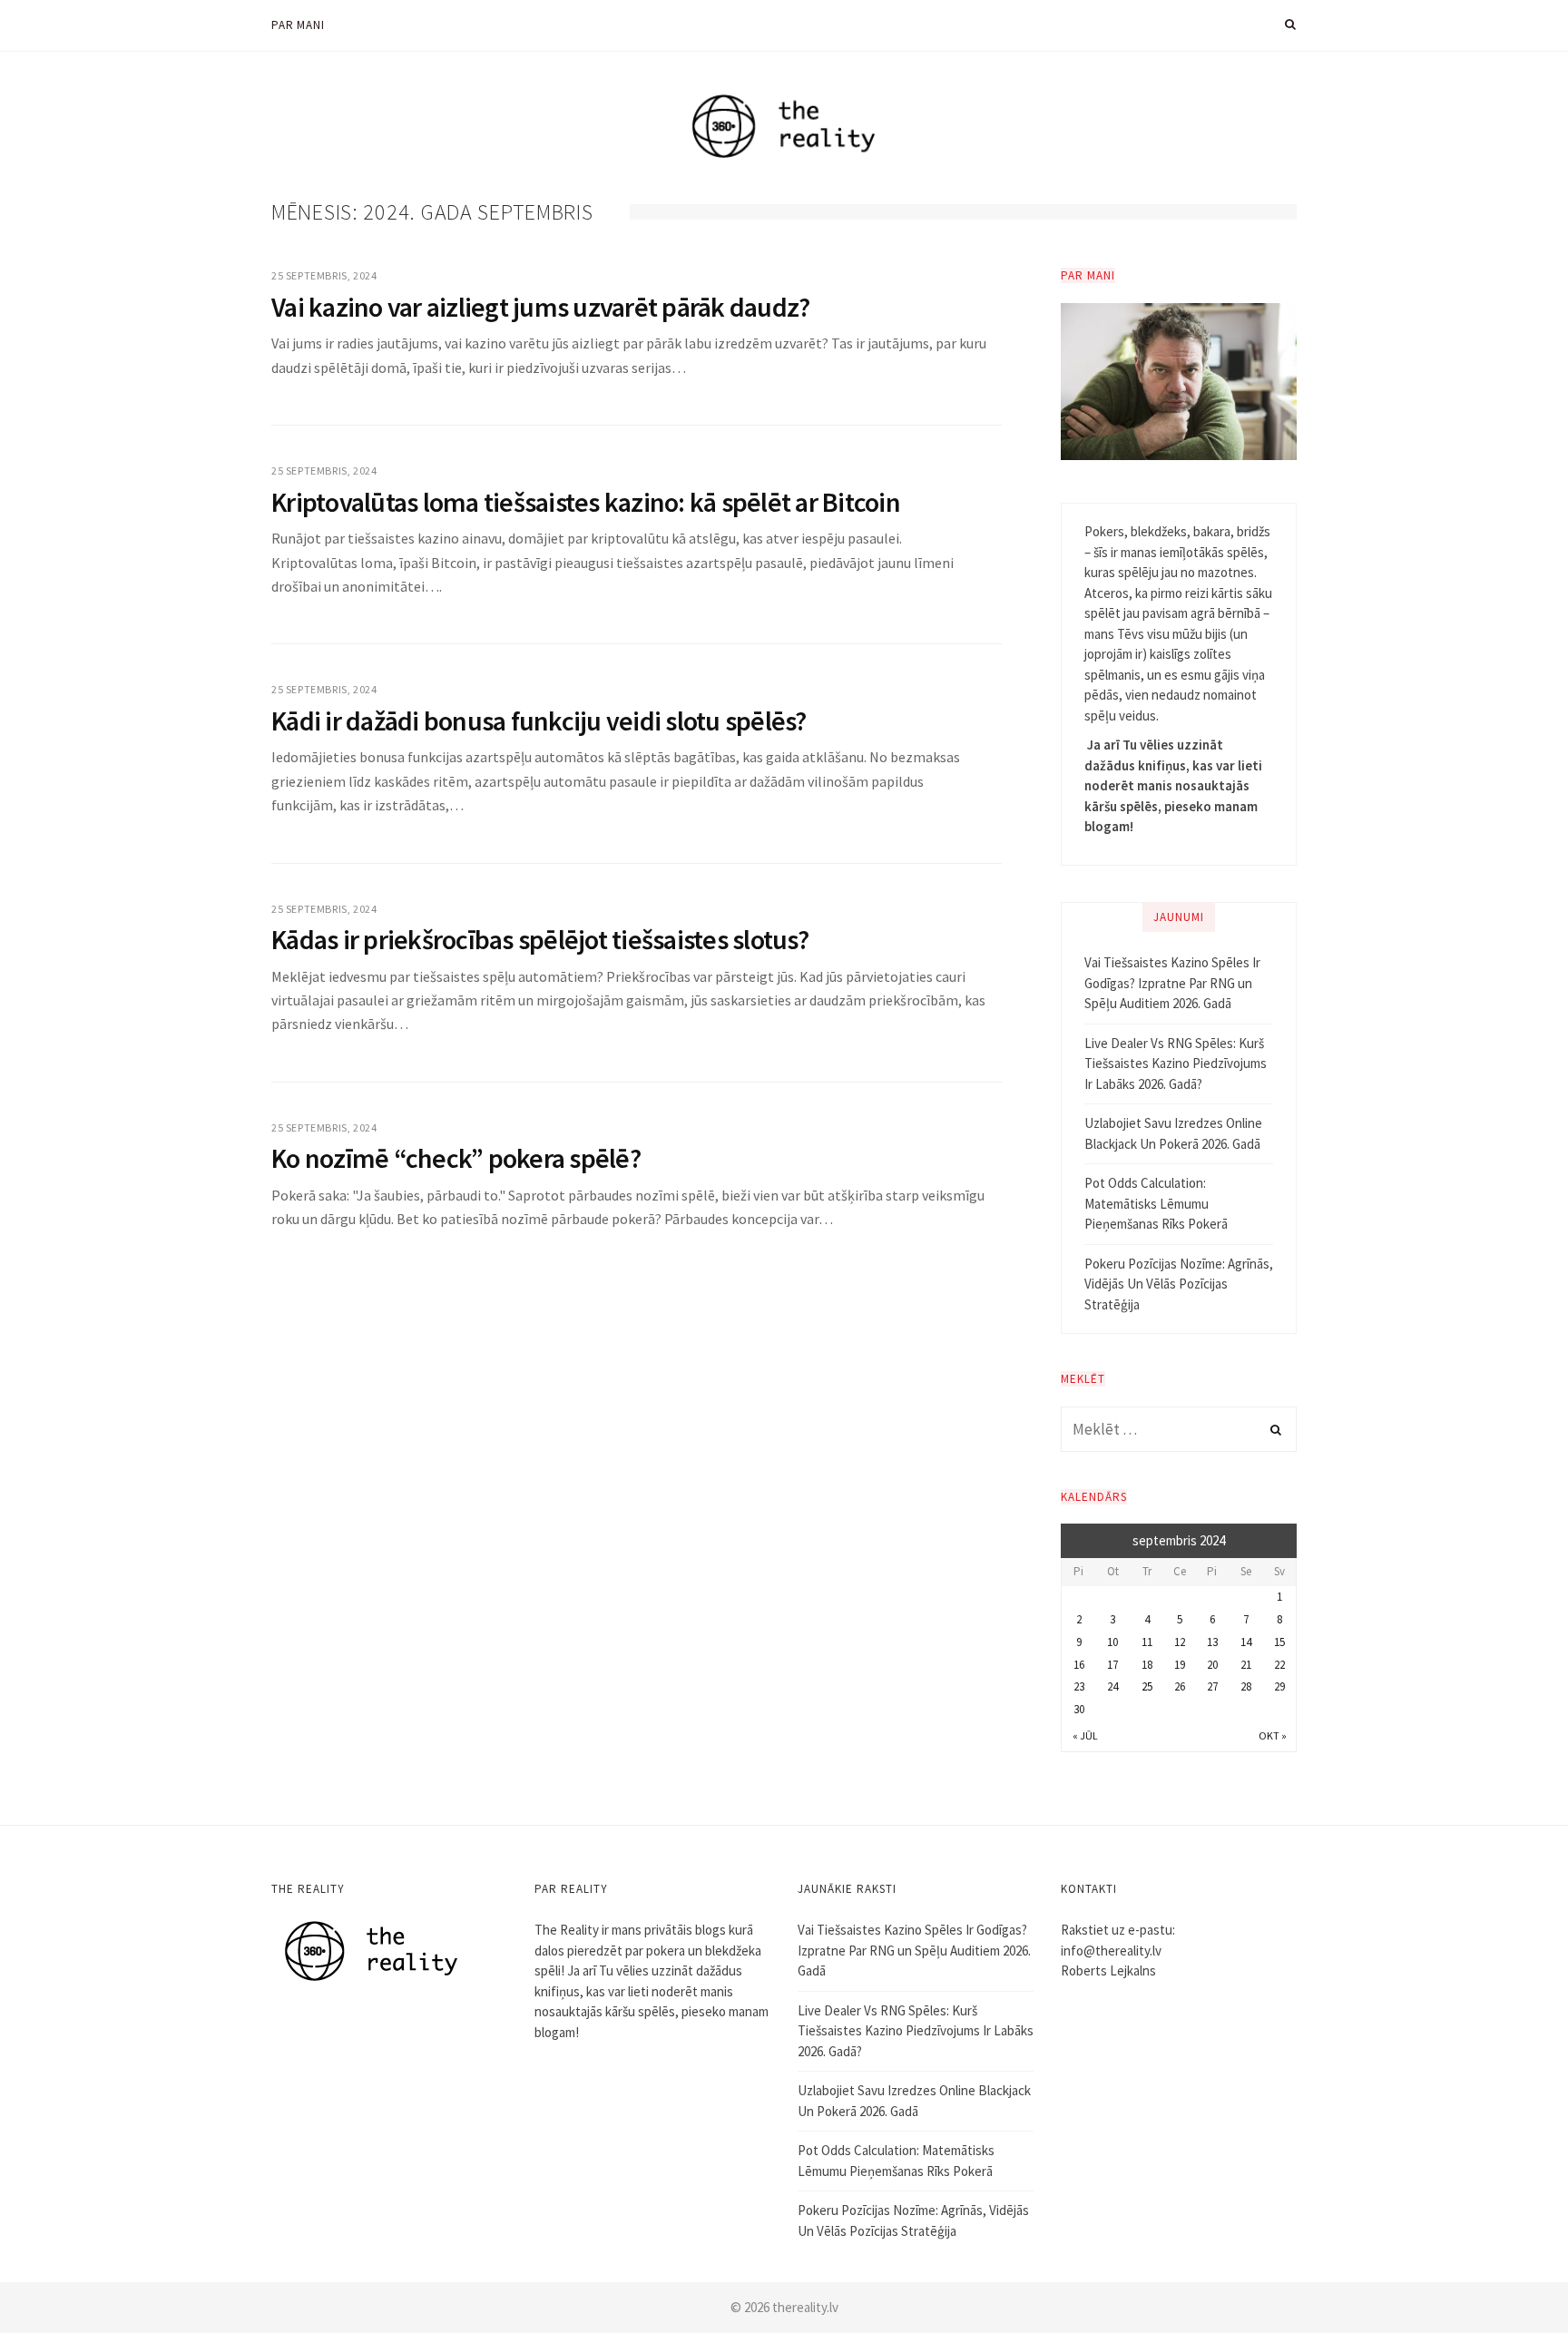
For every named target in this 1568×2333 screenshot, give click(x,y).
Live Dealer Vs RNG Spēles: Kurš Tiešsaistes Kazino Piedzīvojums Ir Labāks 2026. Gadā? (1176, 1064)
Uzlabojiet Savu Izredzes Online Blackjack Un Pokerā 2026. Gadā (1173, 1133)
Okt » (1273, 1735)
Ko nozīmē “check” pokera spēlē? (456, 1158)
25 (1147, 1686)
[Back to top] (1510, 2279)
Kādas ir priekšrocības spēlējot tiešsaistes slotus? (540, 939)
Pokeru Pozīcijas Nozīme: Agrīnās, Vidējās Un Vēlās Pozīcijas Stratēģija (1179, 1284)
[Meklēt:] (1179, 1430)
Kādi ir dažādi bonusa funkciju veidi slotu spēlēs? (539, 720)
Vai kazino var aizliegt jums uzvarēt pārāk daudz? (540, 307)
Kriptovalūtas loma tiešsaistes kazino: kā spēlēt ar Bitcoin (586, 502)
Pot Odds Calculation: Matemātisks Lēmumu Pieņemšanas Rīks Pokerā (1156, 1203)
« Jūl (1085, 1735)
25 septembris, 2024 (324, 275)
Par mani (298, 25)
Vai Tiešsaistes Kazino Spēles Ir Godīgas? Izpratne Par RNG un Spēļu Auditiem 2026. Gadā (1172, 983)
